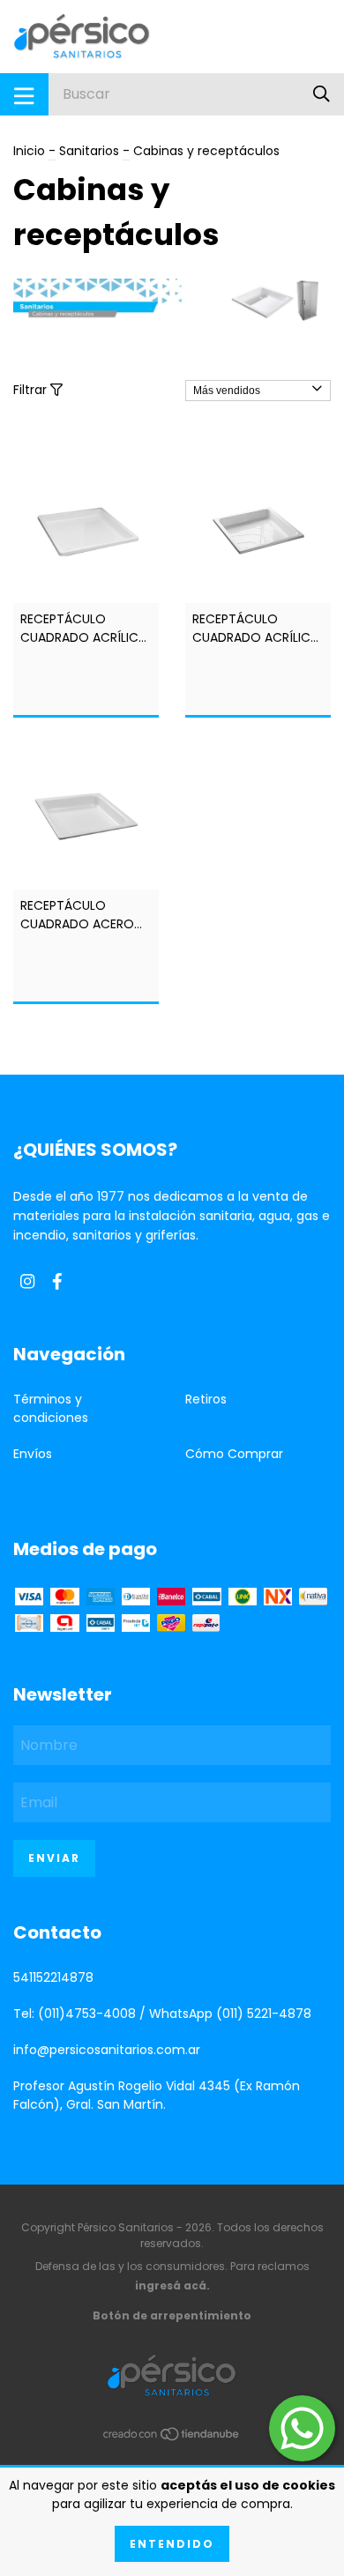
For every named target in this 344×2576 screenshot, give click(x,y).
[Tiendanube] (172, 2438)
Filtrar (32, 390)
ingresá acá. (172, 2286)
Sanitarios (89, 151)
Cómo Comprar (234, 1454)
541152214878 (53, 1977)
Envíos (33, 1454)
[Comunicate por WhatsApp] (302, 2428)
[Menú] (24, 94)
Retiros (206, 1399)
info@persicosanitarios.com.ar (107, 2050)
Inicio (29, 151)
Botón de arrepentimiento (172, 2315)
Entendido (172, 2544)
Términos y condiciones (51, 1408)
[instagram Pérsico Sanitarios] (27, 1282)
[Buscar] (322, 94)
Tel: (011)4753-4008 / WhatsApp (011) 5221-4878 (162, 2014)
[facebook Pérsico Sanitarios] (57, 1282)
